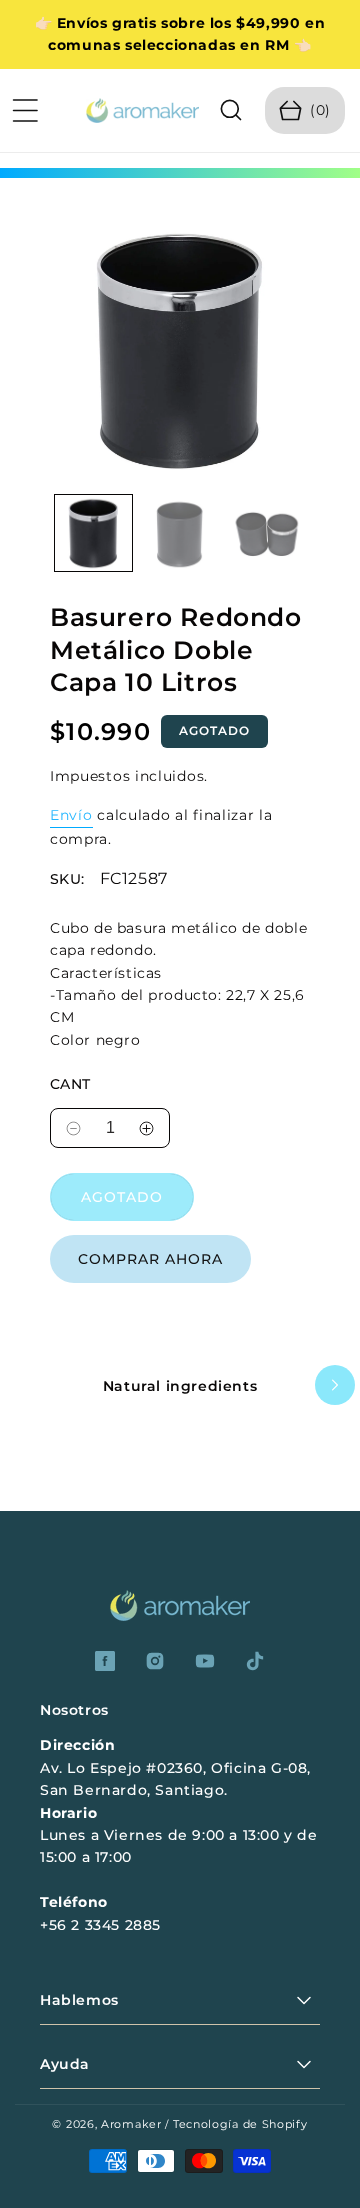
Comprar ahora (150, 1259)
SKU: (67, 879)
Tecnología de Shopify (240, 2124)
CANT (70, 1084)
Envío (71, 815)
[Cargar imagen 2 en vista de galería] (180, 533)
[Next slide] (335, 1385)
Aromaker (131, 2124)
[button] (25, 110)
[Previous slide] (25, 1385)
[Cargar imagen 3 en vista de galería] (266, 533)
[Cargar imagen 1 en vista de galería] (93, 533)
